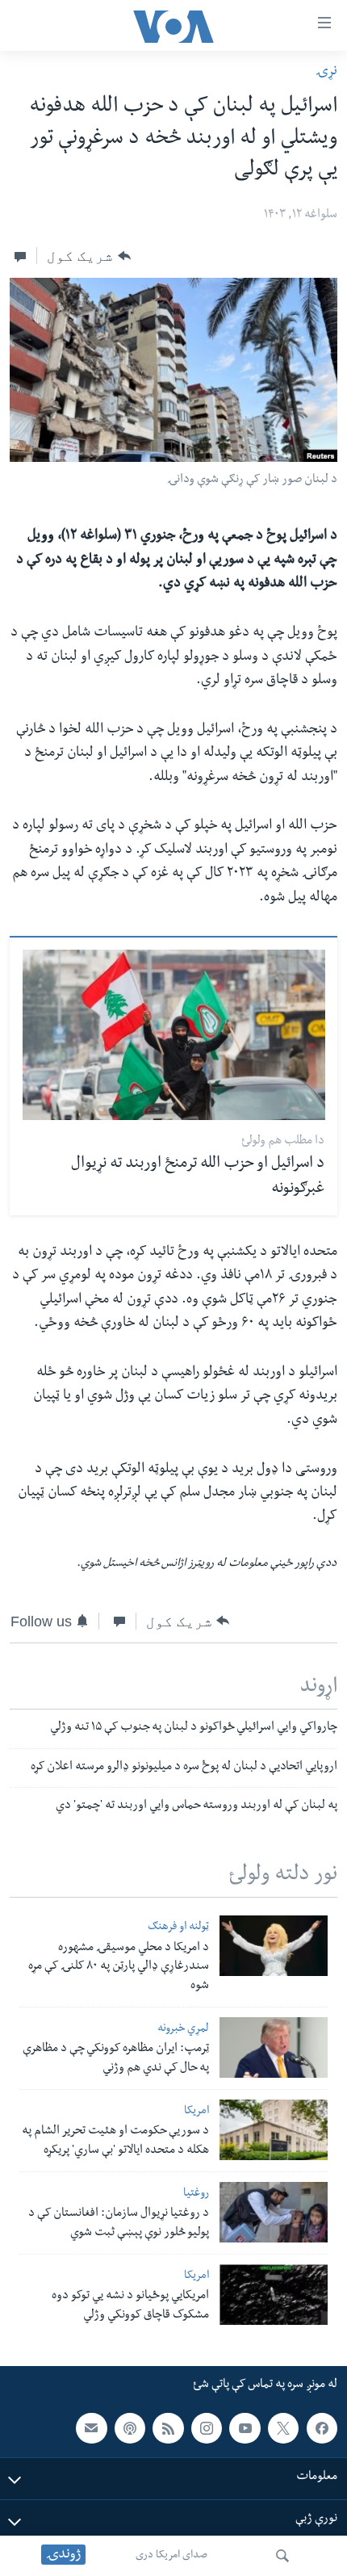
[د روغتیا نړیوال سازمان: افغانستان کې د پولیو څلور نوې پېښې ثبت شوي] (274, 2212)
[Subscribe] (91, 2428)
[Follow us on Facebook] (322, 2428)
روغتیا (196, 2194)
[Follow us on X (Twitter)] (283, 2428)
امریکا (196, 2112)
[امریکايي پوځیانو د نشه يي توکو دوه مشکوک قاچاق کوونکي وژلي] (274, 2295)
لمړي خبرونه (183, 2030)
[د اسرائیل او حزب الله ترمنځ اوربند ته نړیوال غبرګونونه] (174, 1035)
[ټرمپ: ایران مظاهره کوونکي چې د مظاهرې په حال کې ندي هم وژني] (274, 2047)
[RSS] (168, 2428)
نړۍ (326, 72)
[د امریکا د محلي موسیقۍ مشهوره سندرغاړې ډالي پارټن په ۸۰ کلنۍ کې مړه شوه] (274, 1946)
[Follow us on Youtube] (245, 2428)
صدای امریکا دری (171, 2556)
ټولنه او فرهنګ (178, 1928)
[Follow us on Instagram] (207, 2428)
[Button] (88, 256)
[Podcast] (130, 2428)
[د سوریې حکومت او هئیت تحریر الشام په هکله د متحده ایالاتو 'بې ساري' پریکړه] (274, 2130)
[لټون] (282, 2556)
